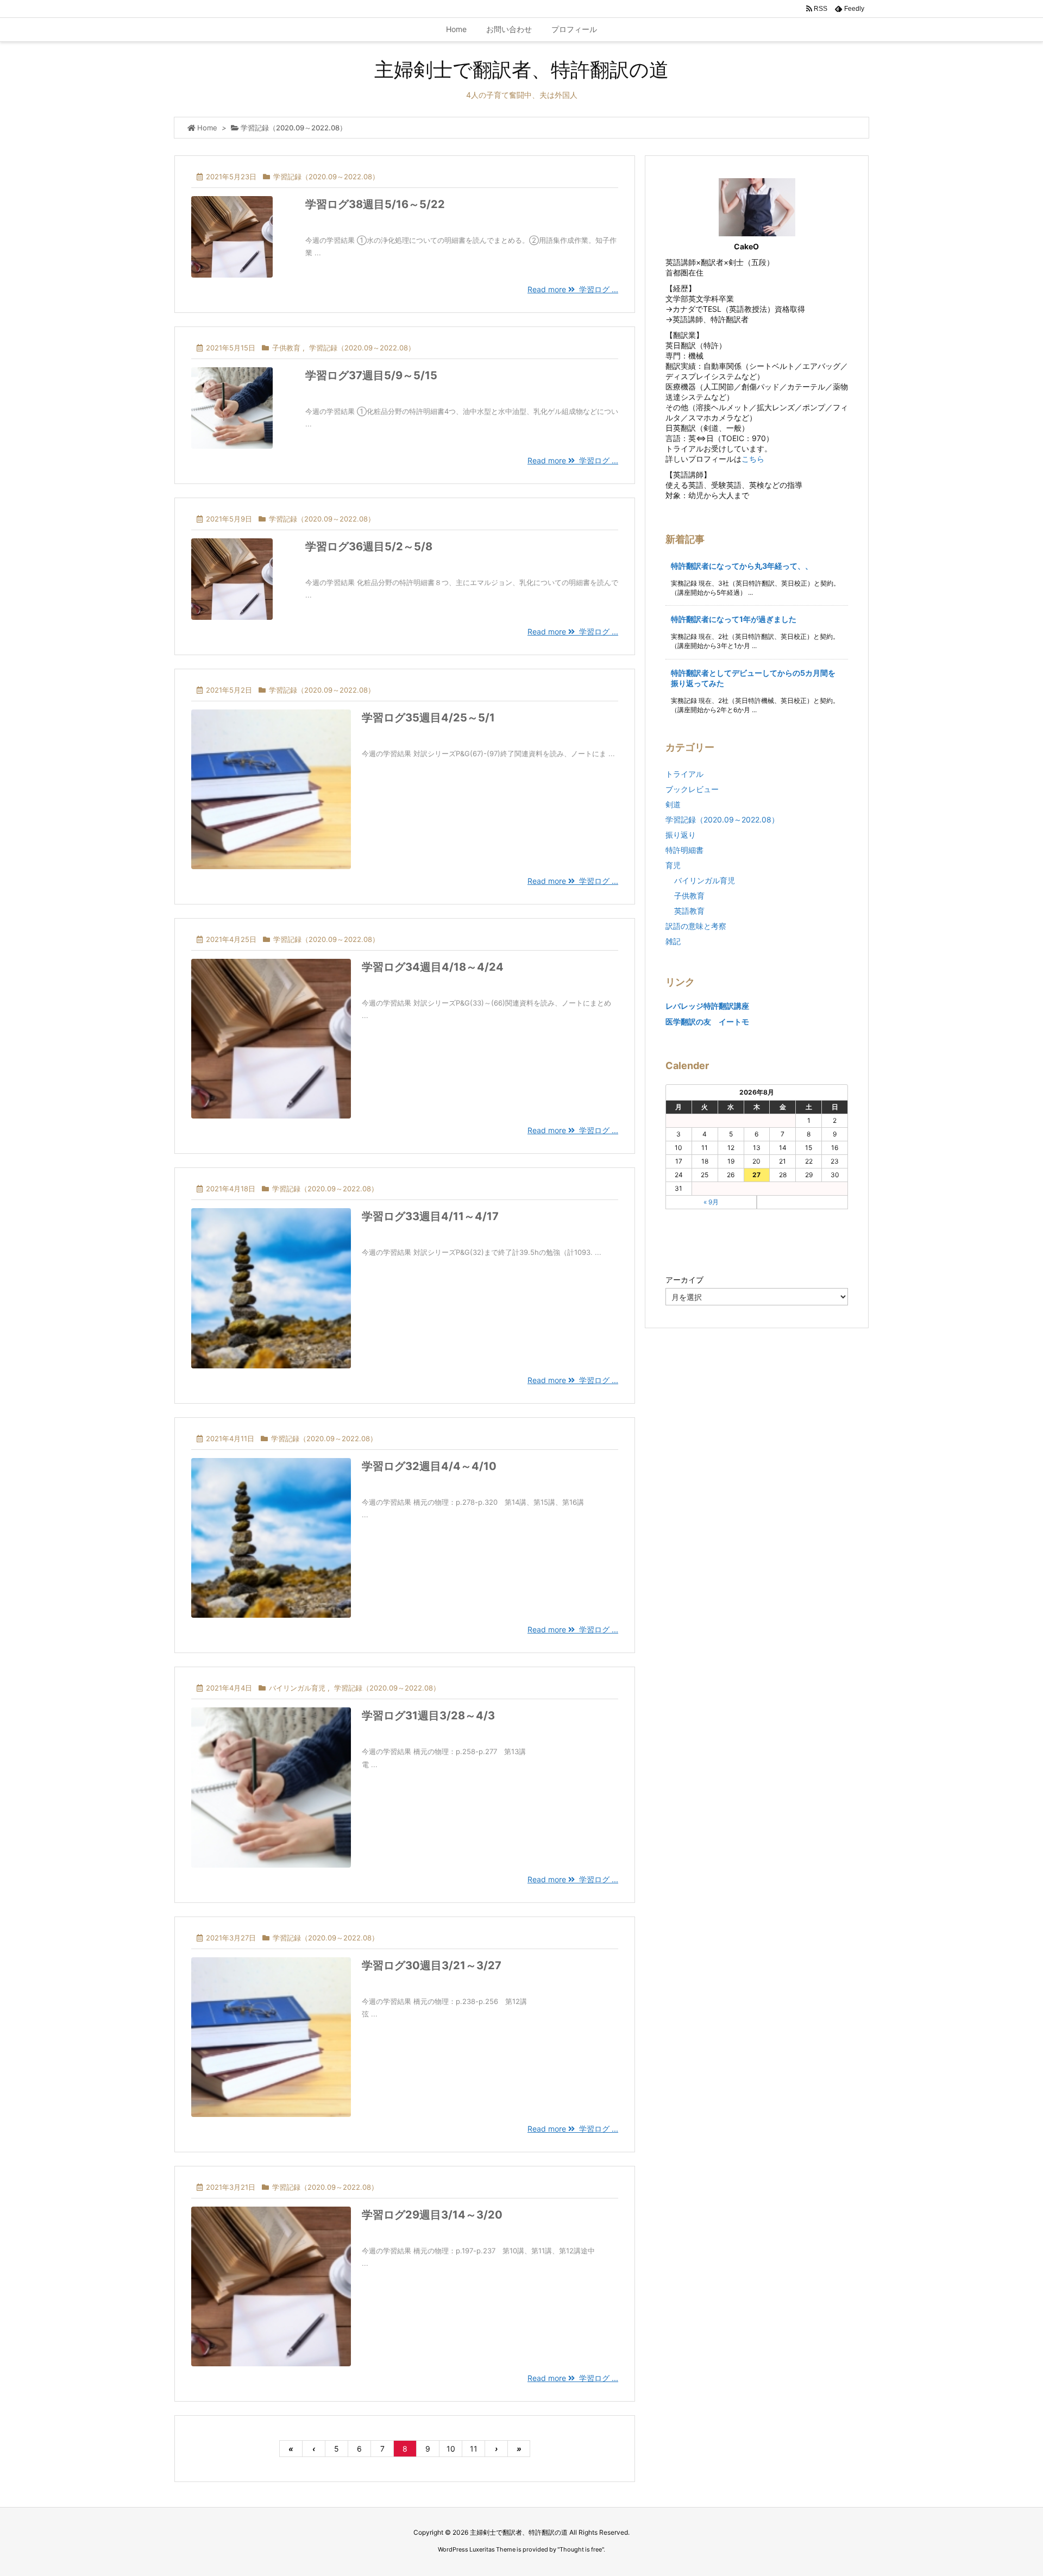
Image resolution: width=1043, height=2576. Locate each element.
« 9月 (711, 1202)
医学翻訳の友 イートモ (707, 1022)
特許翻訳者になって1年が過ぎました (734, 619)
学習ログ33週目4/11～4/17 (430, 1216)
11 (474, 2449)
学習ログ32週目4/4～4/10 (429, 1466)
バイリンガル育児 (297, 1688)
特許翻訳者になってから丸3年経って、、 (742, 566)
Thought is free (581, 2549)
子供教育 (286, 348)
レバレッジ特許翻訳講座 (707, 1006)
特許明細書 (684, 850)
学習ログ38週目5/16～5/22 (375, 204)
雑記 (673, 941)
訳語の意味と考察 (696, 926)
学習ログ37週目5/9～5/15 (371, 375)
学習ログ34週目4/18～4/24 (433, 967)
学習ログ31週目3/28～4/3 (428, 1716)
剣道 (673, 804)
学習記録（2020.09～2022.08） (326, 177)
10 (451, 2449)
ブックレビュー (692, 789)
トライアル (684, 774)
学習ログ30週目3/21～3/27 (432, 1965)
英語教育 (689, 911)
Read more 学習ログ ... (573, 289)
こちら (753, 459)
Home (207, 128)
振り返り (681, 835)
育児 (673, 865)
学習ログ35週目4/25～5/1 (428, 718)
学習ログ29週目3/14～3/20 (432, 2215)
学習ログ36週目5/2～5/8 (369, 546)
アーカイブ (684, 1280)
